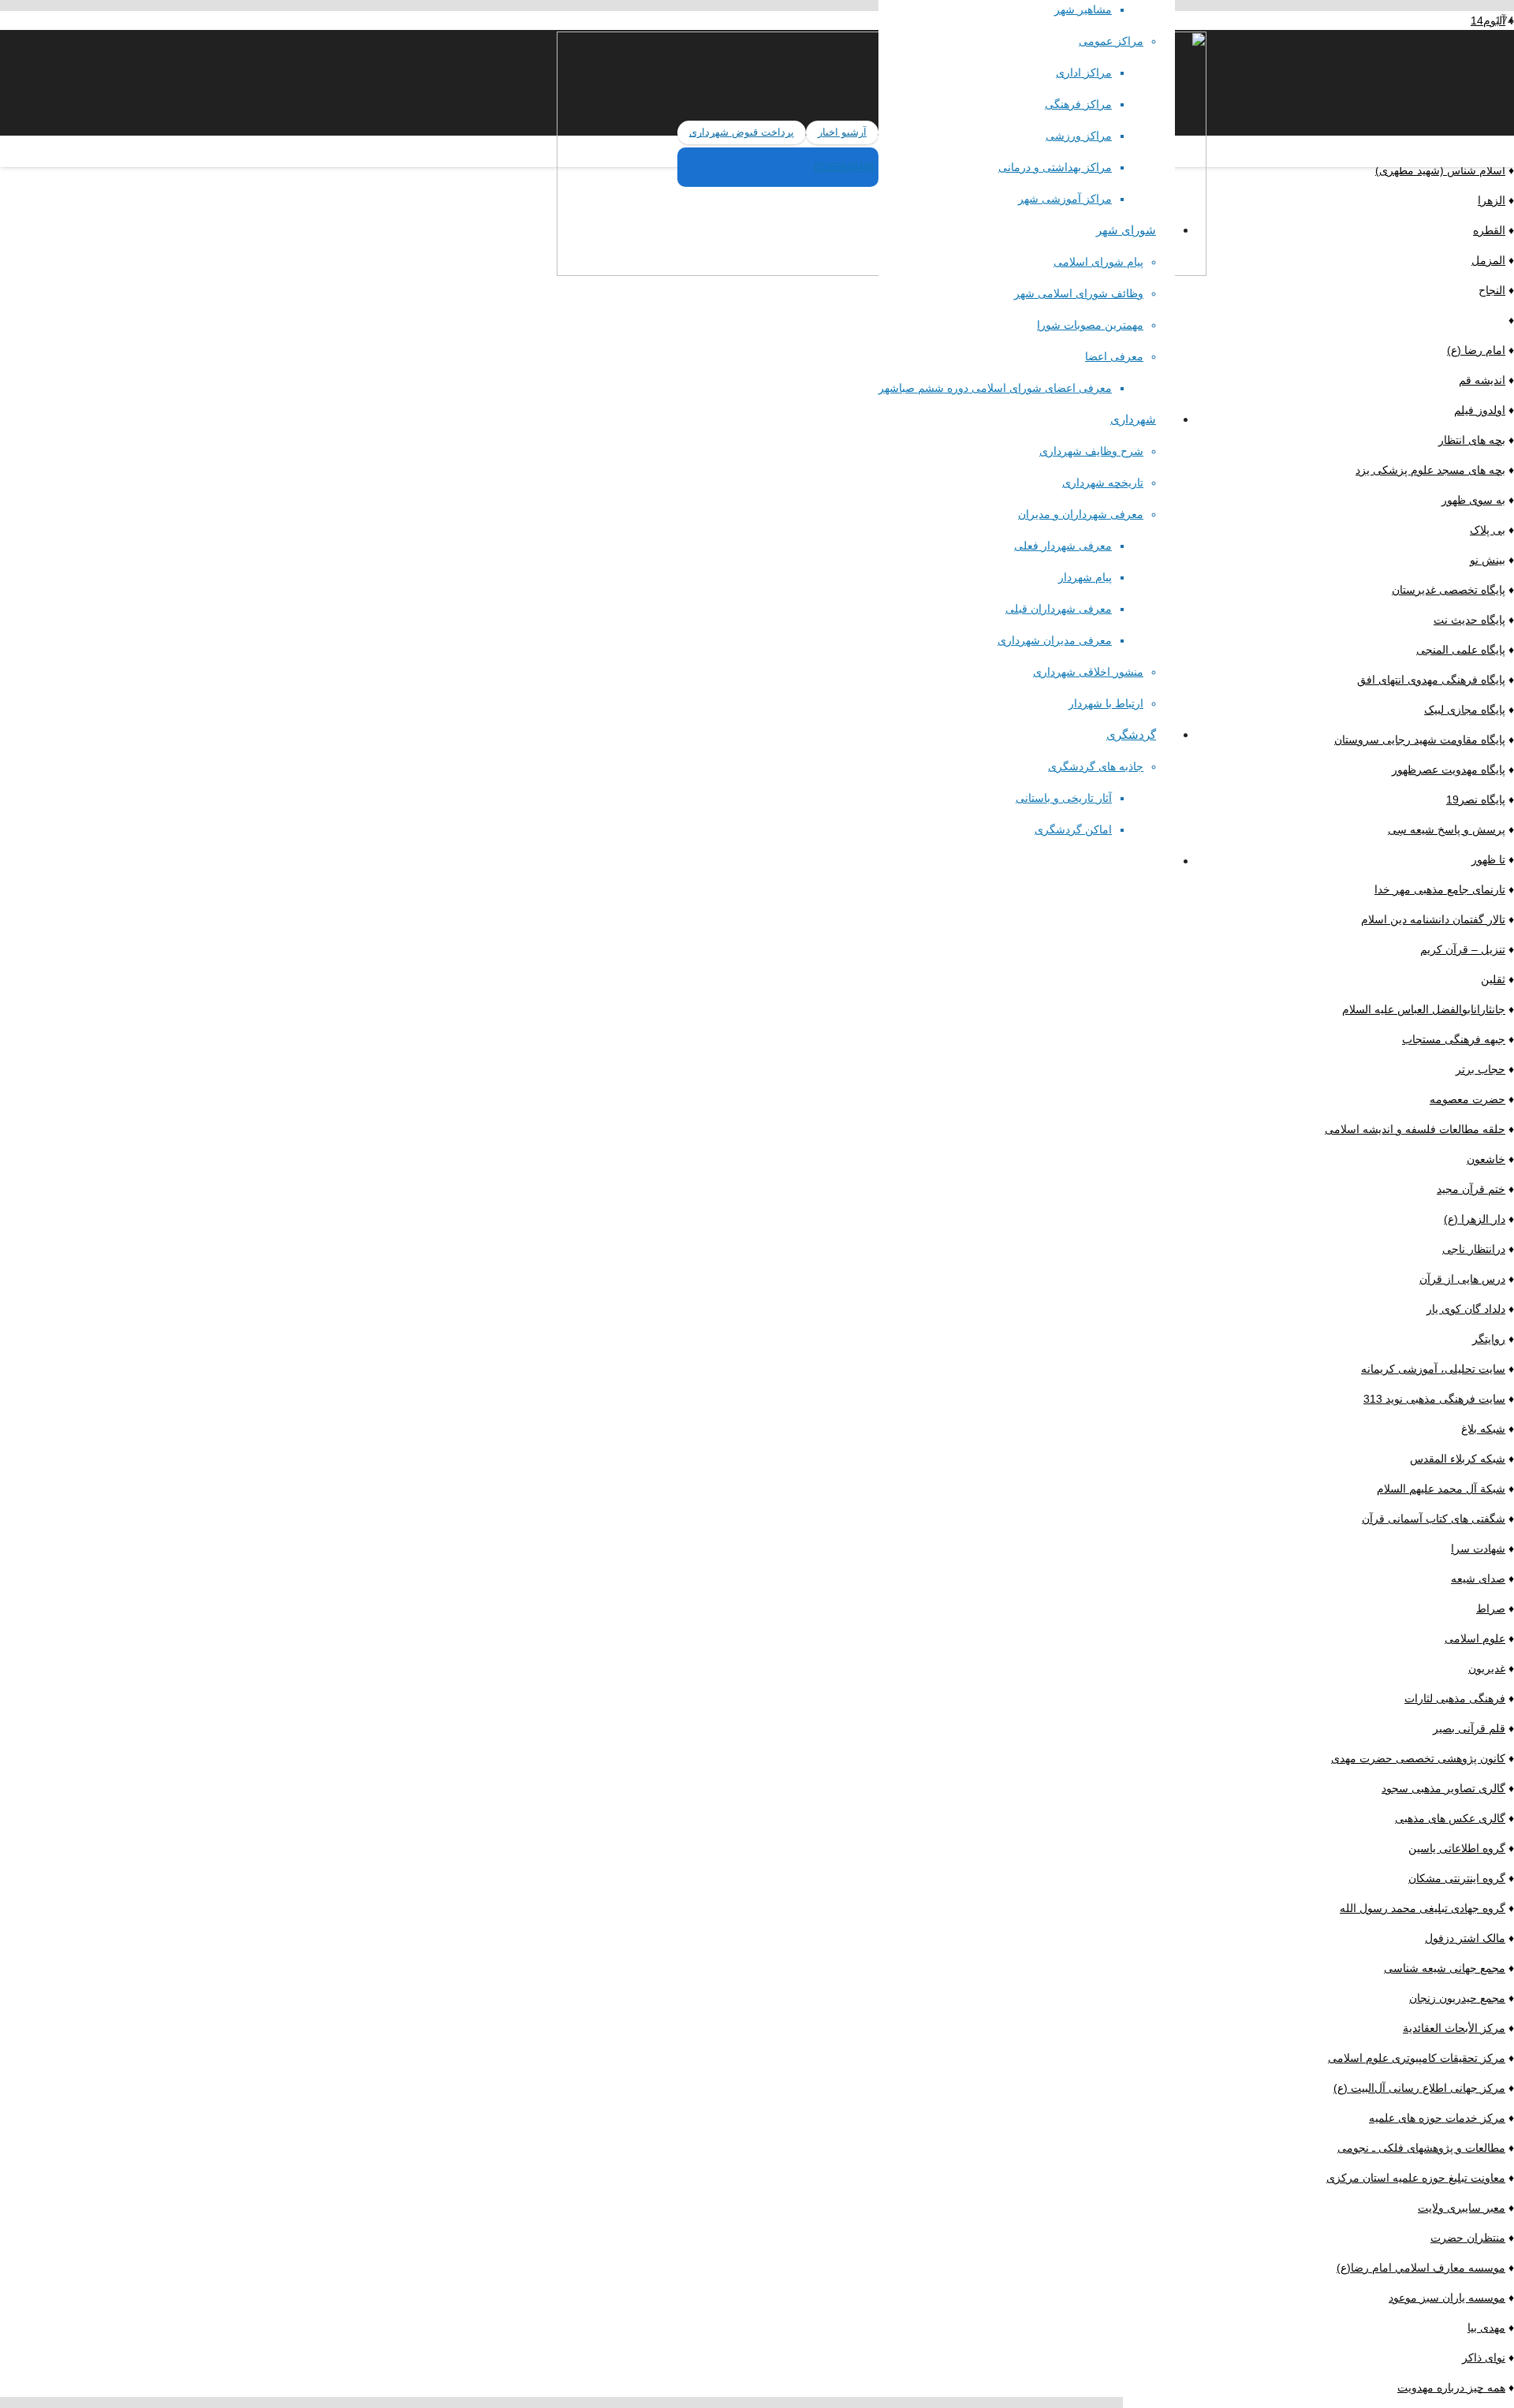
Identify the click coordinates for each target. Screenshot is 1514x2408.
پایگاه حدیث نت (1469, 620)
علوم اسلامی (1475, 1638)
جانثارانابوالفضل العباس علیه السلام (1424, 1009)
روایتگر (1489, 1339)
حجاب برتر (1480, 1069)
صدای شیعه (1478, 1579)
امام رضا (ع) (1476, 350)
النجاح (1492, 290)
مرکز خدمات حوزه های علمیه (1437, 2118)
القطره (1489, 230)
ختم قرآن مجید (1471, 1189)
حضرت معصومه (1467, 1099)
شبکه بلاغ (1483, 1429)
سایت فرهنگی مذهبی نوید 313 (1434, 1399)
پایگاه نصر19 (1476, 800)
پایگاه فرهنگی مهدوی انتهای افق (1431, 680)
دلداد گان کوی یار (1466, 1309)
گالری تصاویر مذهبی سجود (1443, 1788)
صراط (1491, 1608)
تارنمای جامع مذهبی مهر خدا (1440, 889)
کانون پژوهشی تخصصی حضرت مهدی (1418, 1758)
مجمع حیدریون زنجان (1457, 1998)
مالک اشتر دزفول (1465, 1938)
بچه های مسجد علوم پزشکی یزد (1430, 470)
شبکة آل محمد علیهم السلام (1441, 1489)
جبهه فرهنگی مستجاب (1454, 1039)
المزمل (1488, 260)
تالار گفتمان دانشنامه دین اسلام (1433, 919)
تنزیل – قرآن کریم (1463, 949)
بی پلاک (1488, 530)
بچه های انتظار (1472, 440)
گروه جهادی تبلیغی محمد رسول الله (1423, 1908)
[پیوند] (339, 231)
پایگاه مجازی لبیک (1465, 710)
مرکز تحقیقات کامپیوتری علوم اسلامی (1417, 2058)
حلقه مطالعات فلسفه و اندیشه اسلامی (1415, 1129)
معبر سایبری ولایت (1462, 2208)
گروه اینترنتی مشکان (1457, 1878)
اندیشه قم (1482, 380)
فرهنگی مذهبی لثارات (1455, 1698)
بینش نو (1488, 560)
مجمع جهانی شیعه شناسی (1445, 1968)
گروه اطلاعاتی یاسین (1457, 1848)
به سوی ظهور (1473, 500)
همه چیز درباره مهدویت (1451, 2387)
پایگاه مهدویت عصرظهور (1449, 770)
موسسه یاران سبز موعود (1447, 2298)
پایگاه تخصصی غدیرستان (1449, 590)
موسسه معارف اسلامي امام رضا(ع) (1421, 2268)
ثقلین (1493, 979)
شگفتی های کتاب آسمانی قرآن (1434, 1519)
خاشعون (1486, 1159)
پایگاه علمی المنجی (1461, 650)
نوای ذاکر (1484, 2358)
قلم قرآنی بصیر (1469, 1728)
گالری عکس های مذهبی (1450, 1818)
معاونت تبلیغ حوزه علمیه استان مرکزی (1416, 2178)
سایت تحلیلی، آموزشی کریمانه (1433, 1369)
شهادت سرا (1478, 1549)
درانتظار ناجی (1474, 1249)
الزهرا (1492, 200)
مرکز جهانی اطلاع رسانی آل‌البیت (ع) (1419, 2088)
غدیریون (1487, 1668)
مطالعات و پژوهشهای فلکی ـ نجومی (1421, 2148)
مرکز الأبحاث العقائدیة (1454, 2028)
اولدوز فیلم (1480, 410)
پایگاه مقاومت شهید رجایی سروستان (1420, 740)
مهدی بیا (1486, 2328)
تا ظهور (1488, 859)
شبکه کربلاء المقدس (1458, 1459)
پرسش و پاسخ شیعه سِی (1447, 829)
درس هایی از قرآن (1462, 1279)
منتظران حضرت (1468, 2238)
